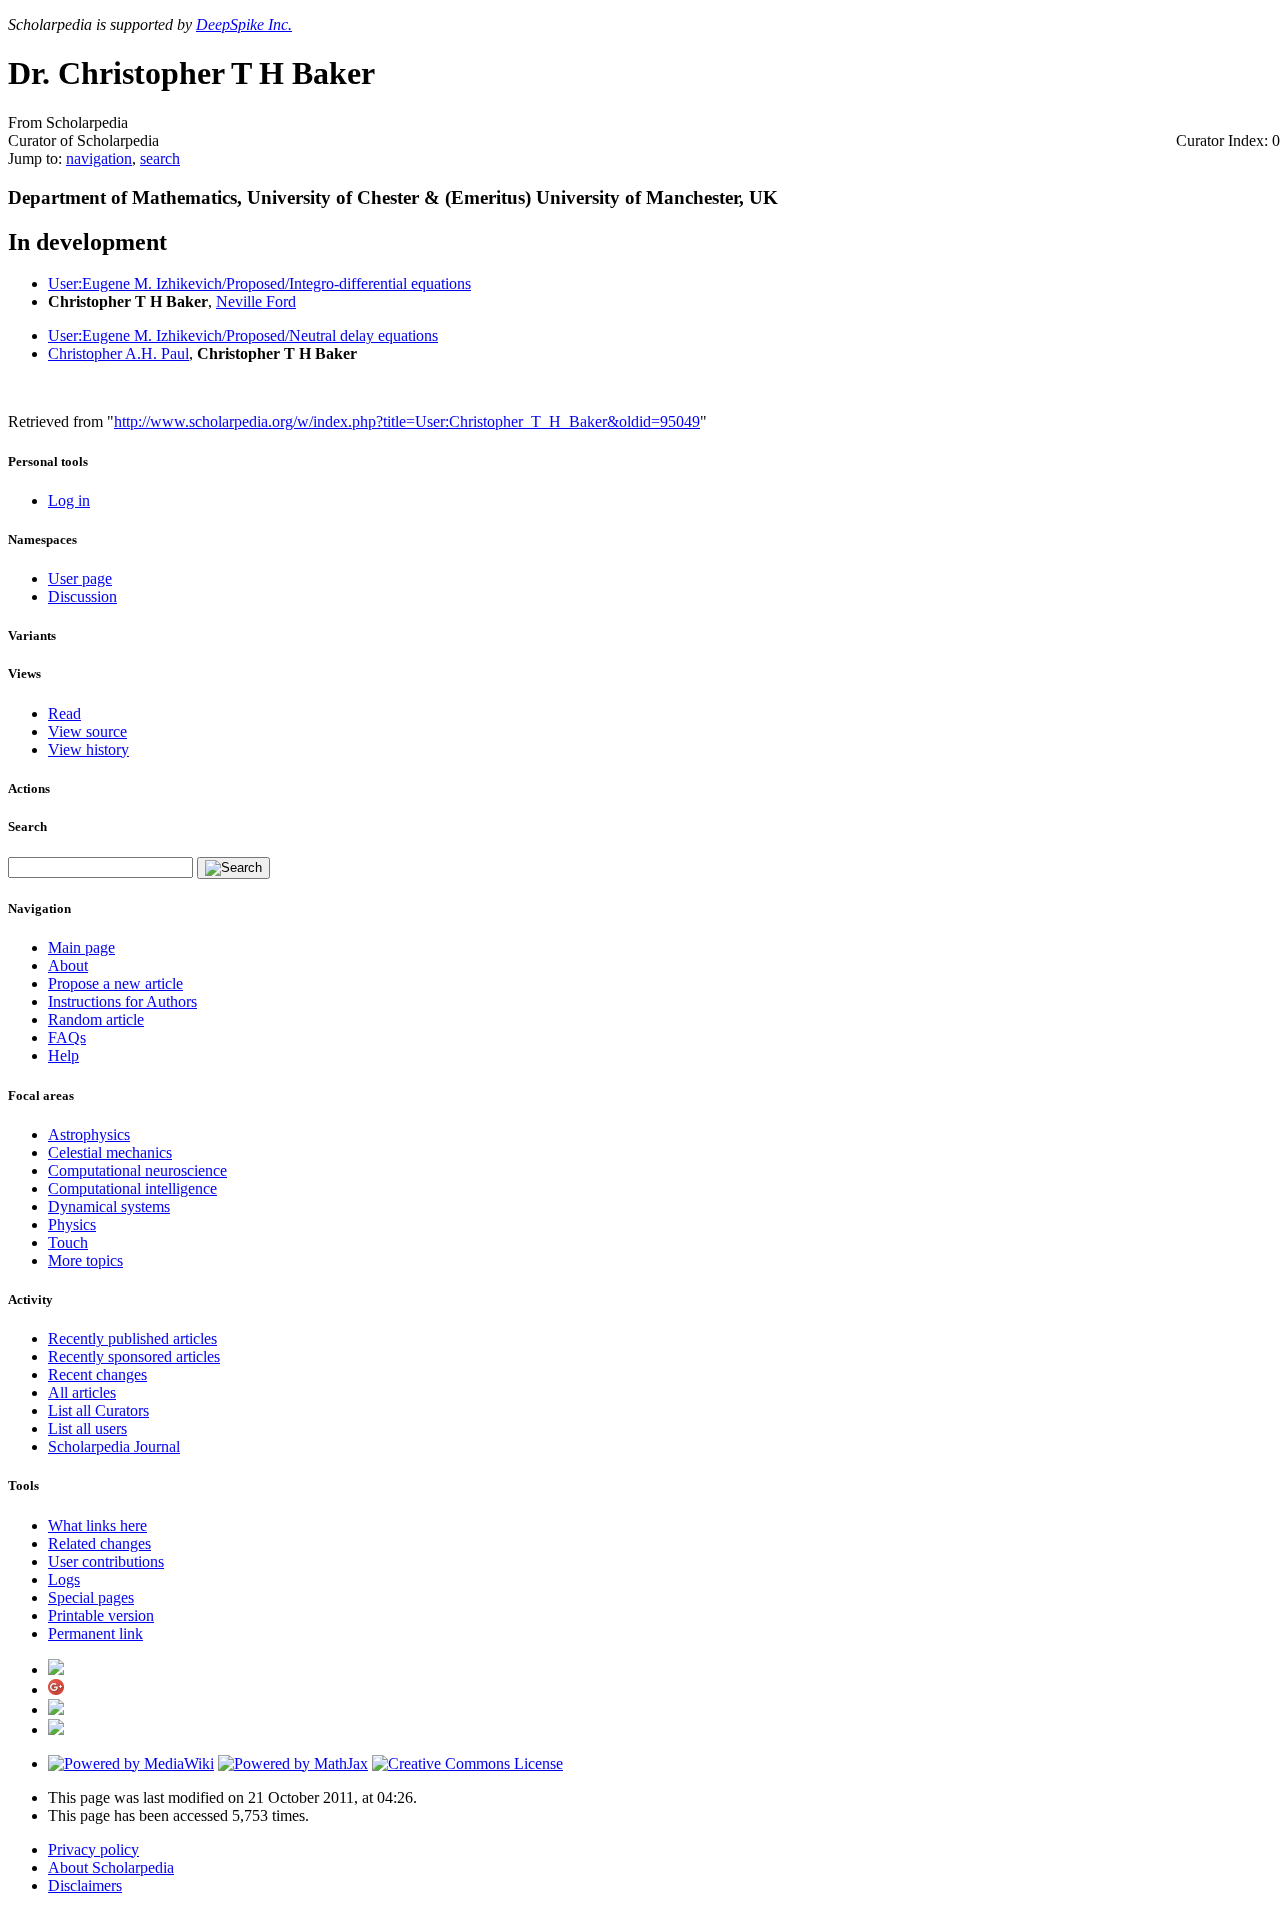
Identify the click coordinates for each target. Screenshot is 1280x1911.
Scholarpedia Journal (114, 1446)
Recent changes (97, 1374)
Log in (69, 500)
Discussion (82, 596)
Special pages (91, 1597)
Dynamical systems (109, 1206)
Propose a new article (115, 983)
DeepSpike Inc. (244, 24)
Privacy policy (93, 1849)
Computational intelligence (132, 1188)
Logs (64, 1579)
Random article (96, 1019)
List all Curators (98, 1410)
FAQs (67, 1037)
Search (27, 826)
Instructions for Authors (122, 1001)
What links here (97, 1525)
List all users (87, 1428)
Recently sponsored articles (134, 1356)
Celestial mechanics (110, 1152)
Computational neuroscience (137, 1170)
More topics (85, 1260)
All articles (82, 1392)
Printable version (101, 1615)
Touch (68, 1242)
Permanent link (95, 1633)
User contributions (106, 1561)
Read (64, 713)
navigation (99, 158)
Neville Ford (256, 301)
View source (87, 731)
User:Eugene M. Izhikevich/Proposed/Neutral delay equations (243, 335)
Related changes (99, 1543)
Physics (72, 1224)
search (160, 158)
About (68, 965)
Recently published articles (132, 1338)
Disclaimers (85, 1885)
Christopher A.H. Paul (118, 353)
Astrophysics (89, 1134)
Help (63, 1055)
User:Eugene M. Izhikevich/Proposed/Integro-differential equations (259, 283)
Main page (81, 947)
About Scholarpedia (111, 1867)
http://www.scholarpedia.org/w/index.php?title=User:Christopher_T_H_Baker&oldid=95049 (407, 421)
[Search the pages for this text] (233, 868)
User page (80, 578)
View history (88, 749)
